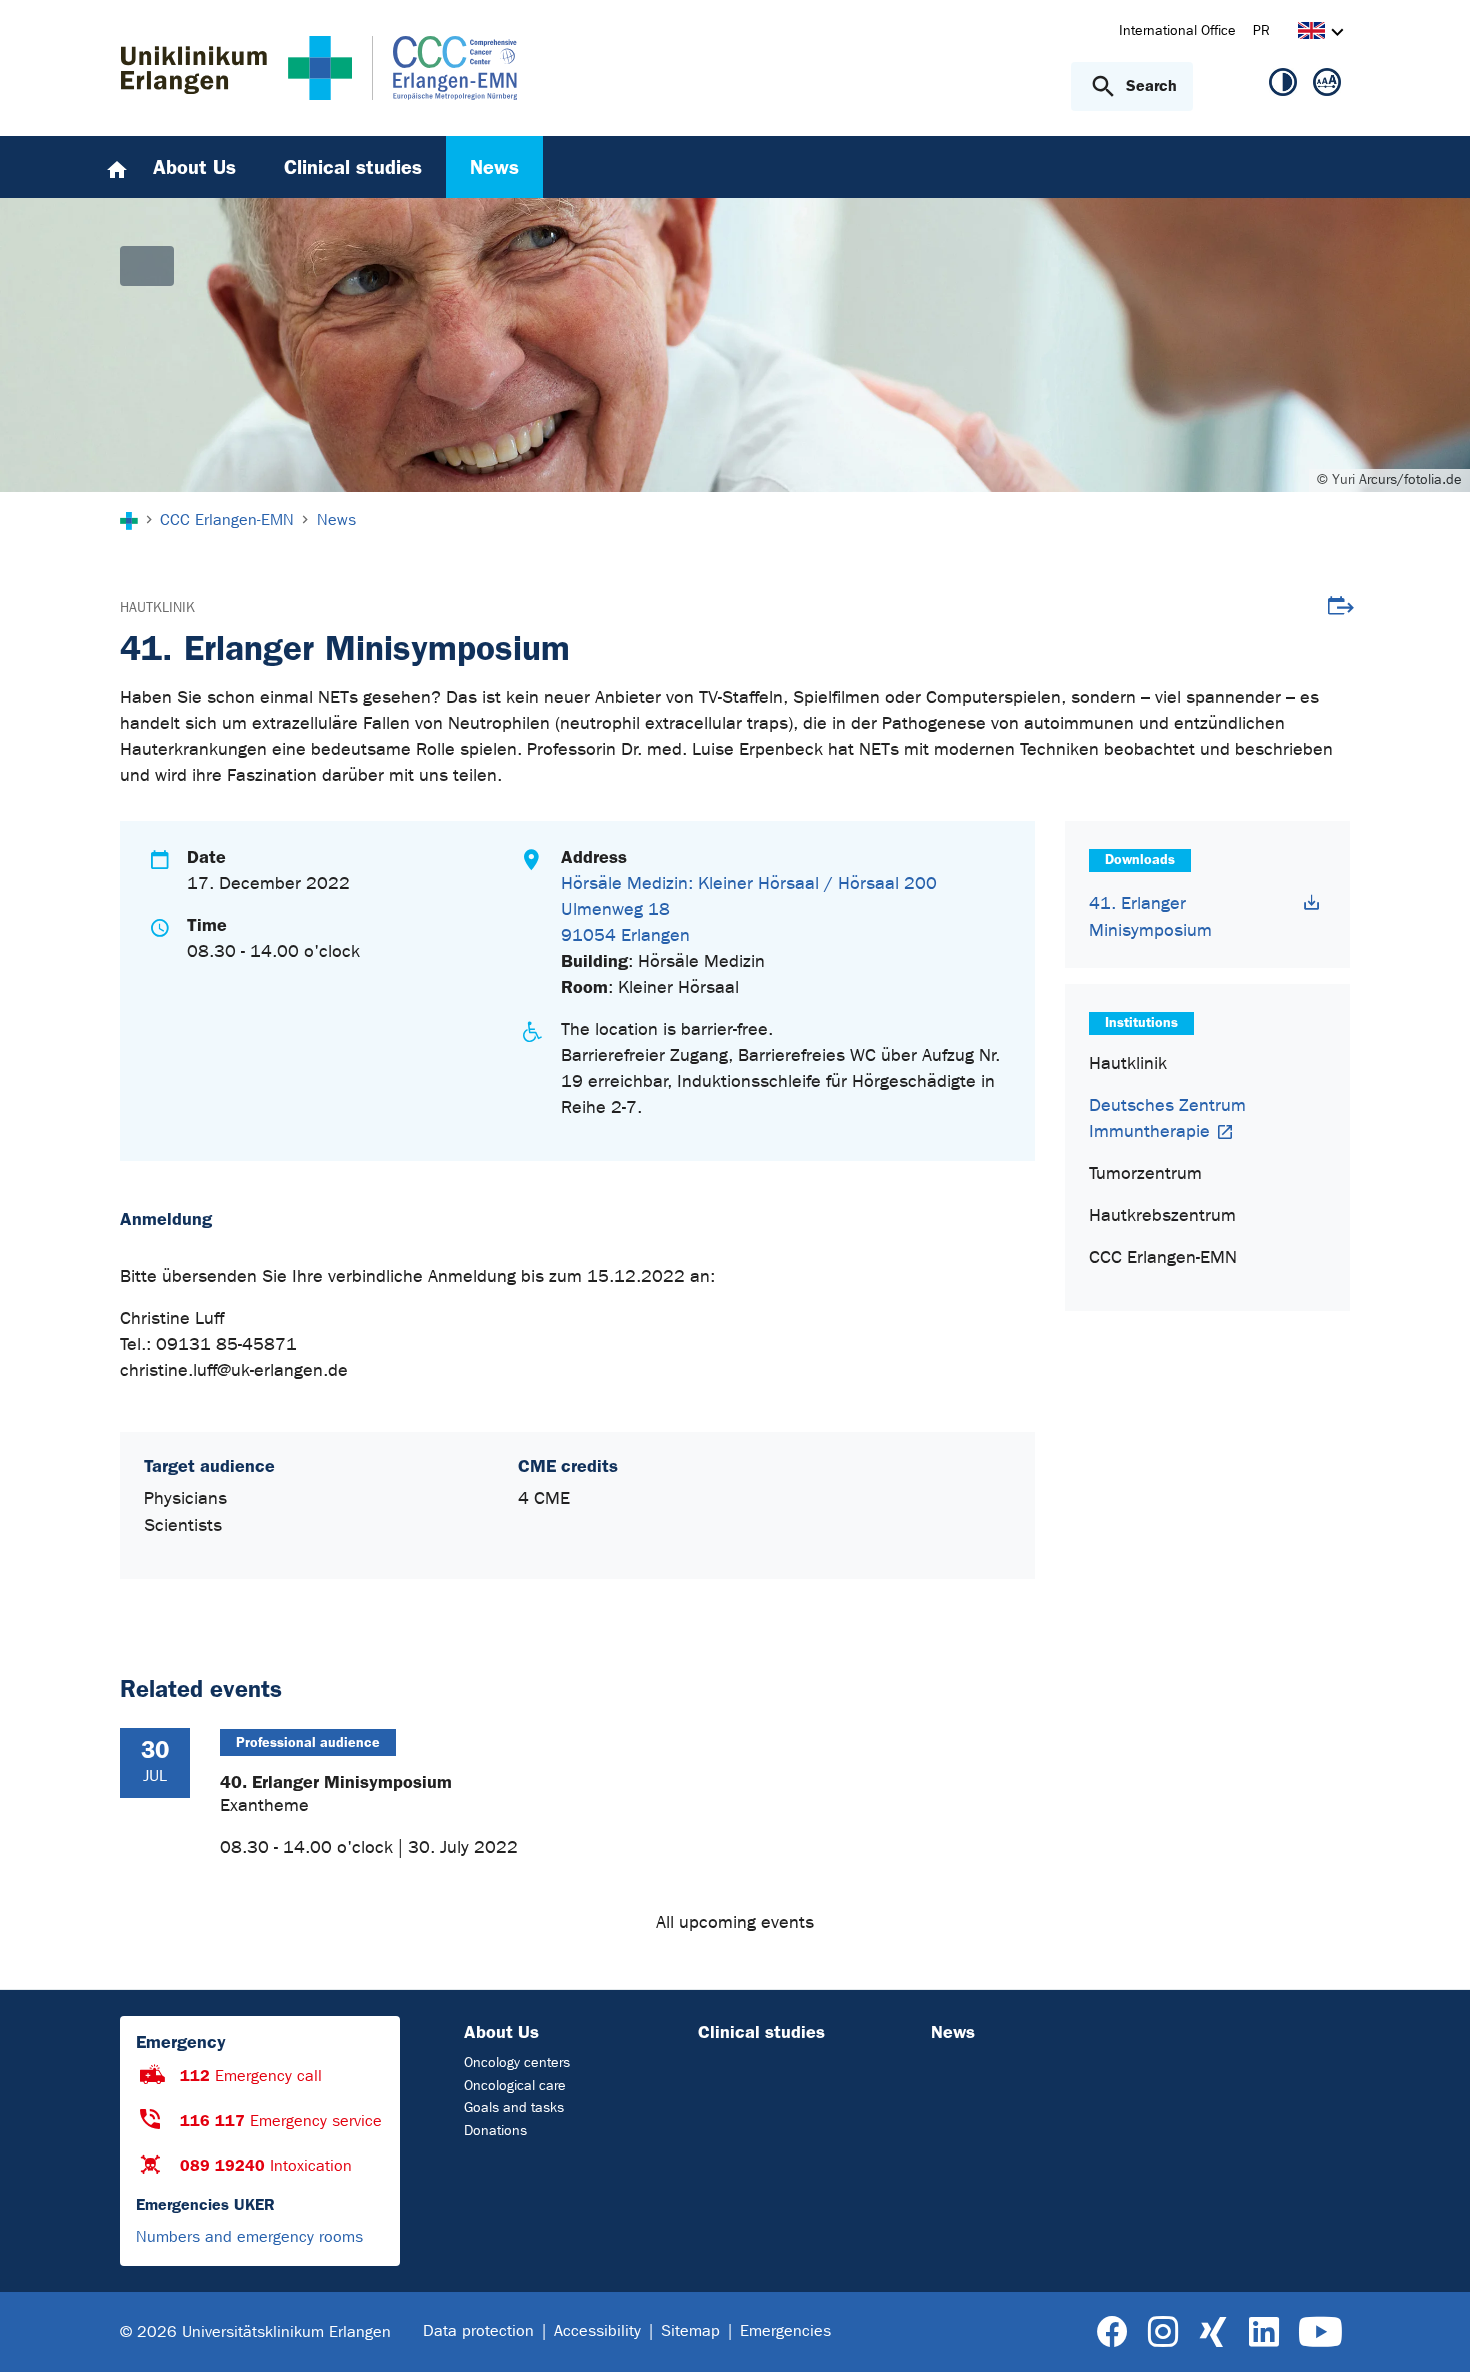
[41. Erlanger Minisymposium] (1312, 902)
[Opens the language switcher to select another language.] (1311, 33)
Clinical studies (761, 2032)
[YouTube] (1320, 2332)
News (953, 2032)
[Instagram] (1163, 2332)
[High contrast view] (1283, 86)
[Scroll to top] (1430, 2331)
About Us (501, 2032)
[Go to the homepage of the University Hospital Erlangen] (236, 68)
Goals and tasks (514, 2107)
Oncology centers (517, 2062)
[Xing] (1213, 2332)
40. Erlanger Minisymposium (336, 1782)
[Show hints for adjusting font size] (1327, 86)
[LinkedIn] (1263, 2332)
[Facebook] (1112, 2332)
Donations (495, 2130)
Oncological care (515, 2085)
